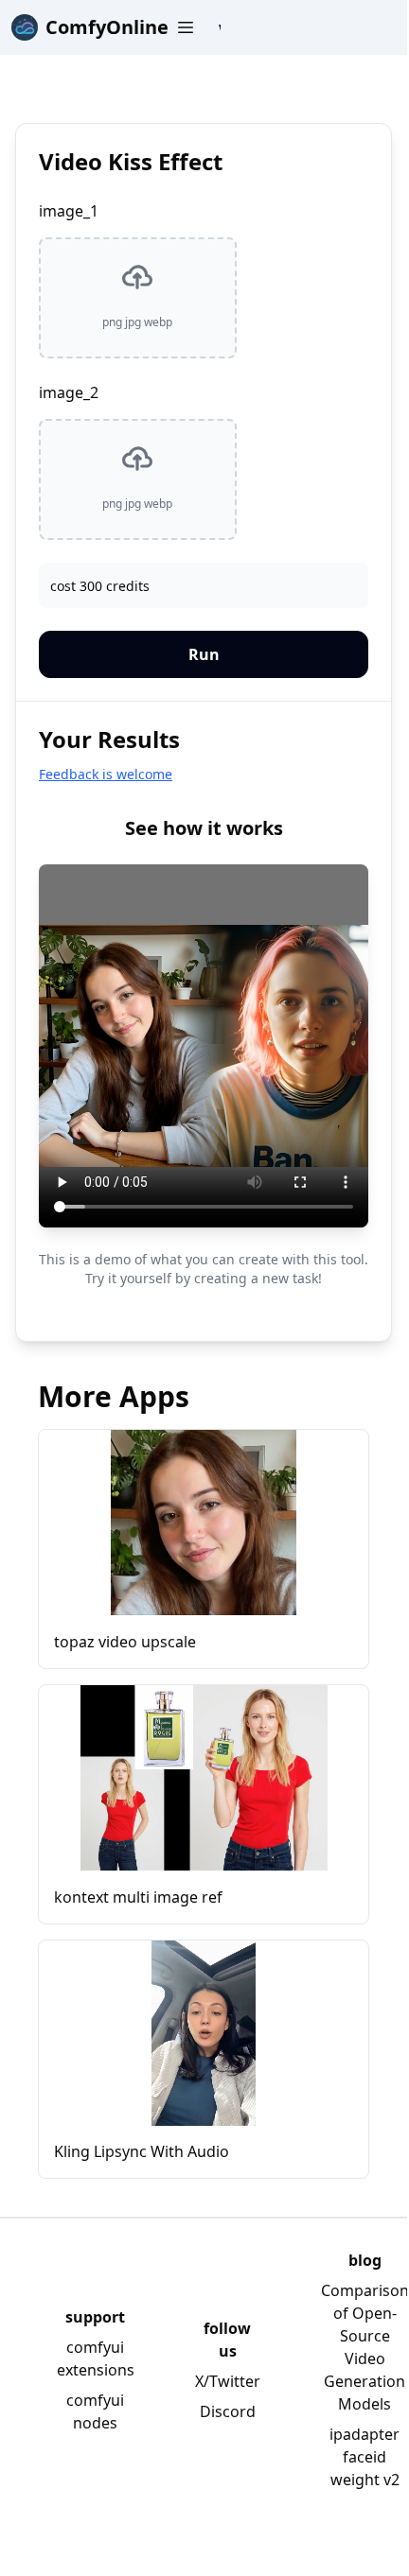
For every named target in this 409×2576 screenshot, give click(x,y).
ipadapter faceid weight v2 (365, 2457)
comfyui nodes (95, 2411)
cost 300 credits (100, 586)
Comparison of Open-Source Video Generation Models (365, 2347)
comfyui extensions (96, 2358)
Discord (228, 2411)
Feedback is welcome (106, 774)
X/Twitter (228, 2381)
